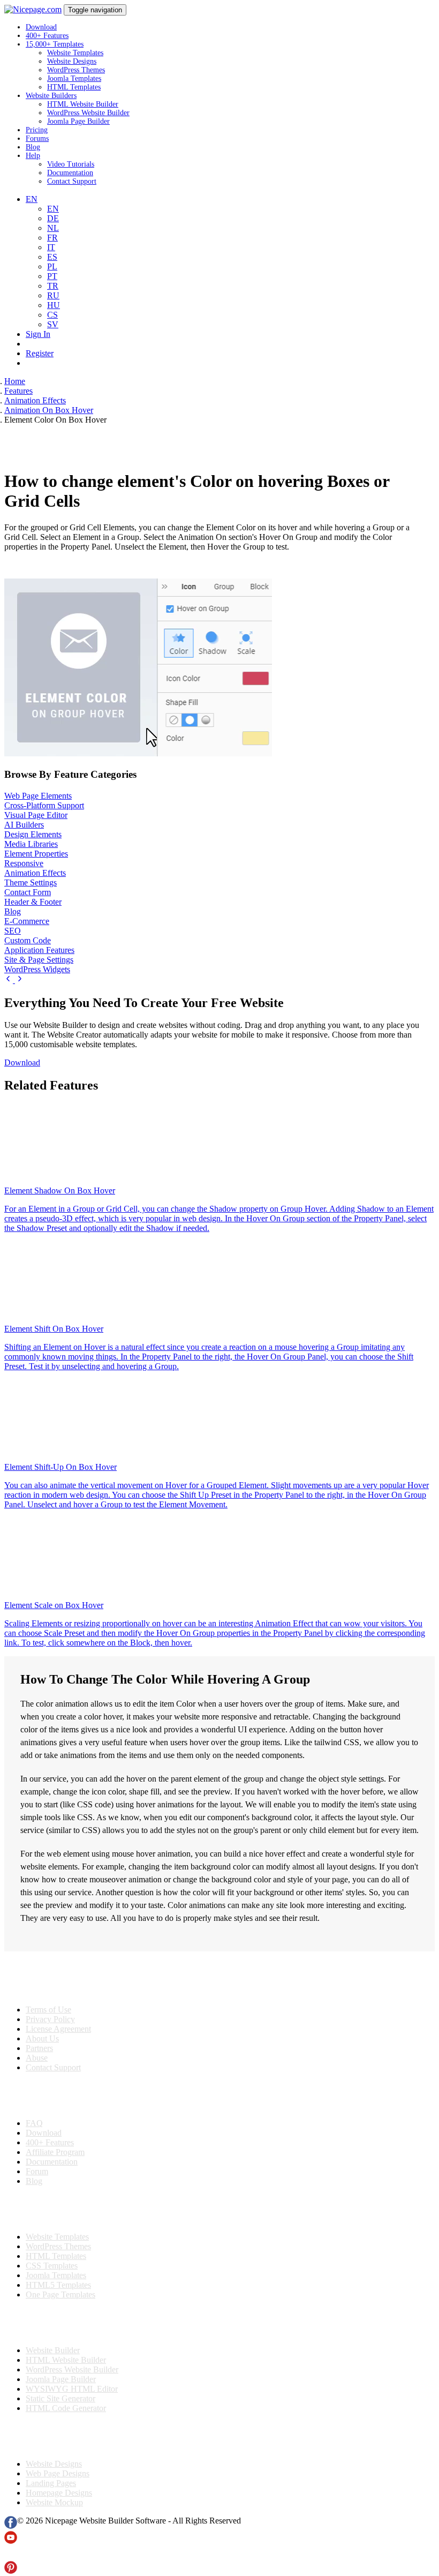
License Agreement (58, 2029)
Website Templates (75, 53)
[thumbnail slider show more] (10, 980)
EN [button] (32, 199)
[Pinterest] (11, 2571)
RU (53, 295)
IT (51, 247)
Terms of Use (48, 2010)
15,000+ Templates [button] (55, 44)
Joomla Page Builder (78, 121)
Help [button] (33, 156)
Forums (37, 138)
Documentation (70, 173)
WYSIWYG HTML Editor (72, 2389)
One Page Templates (60, 2295)
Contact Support (72, 181)
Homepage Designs (59, 2493)
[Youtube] (11, 2541)
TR (53, 286)
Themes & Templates (61, 2209)
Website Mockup (54, 2502)
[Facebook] (11, 2526)
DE (53, 218)
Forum (37, 2171)
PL (52, 266)
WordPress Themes (76, 70)
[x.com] (11, 2556)
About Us (42, 2038)
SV (53, 324)
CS (52, 315)
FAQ (34, 2123)
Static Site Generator (60, 2398)
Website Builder (53, 2350)
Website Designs (72, 61)
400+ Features (47, 36)
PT (52, 276)
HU (54, 305)
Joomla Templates (74, 78)
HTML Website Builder (83, 104)
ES (52, 257)
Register (40, 353)
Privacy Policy (50, 2019)
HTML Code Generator (66, 2408)
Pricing (37, 130)
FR (52, 238)
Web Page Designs (58, 2473)
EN (53, 209)
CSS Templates (52, 2266)
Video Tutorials (71, 164)
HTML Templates (74, 87)
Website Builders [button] (51, 96)
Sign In (38, 334)
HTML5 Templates (58, 2285)
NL (53, 228)
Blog (33, 147)
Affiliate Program (55, 2152)
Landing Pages (51, 2483)
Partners (39, 2048)
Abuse (37, 2058)
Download (41, 27)
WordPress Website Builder (88, 113)
